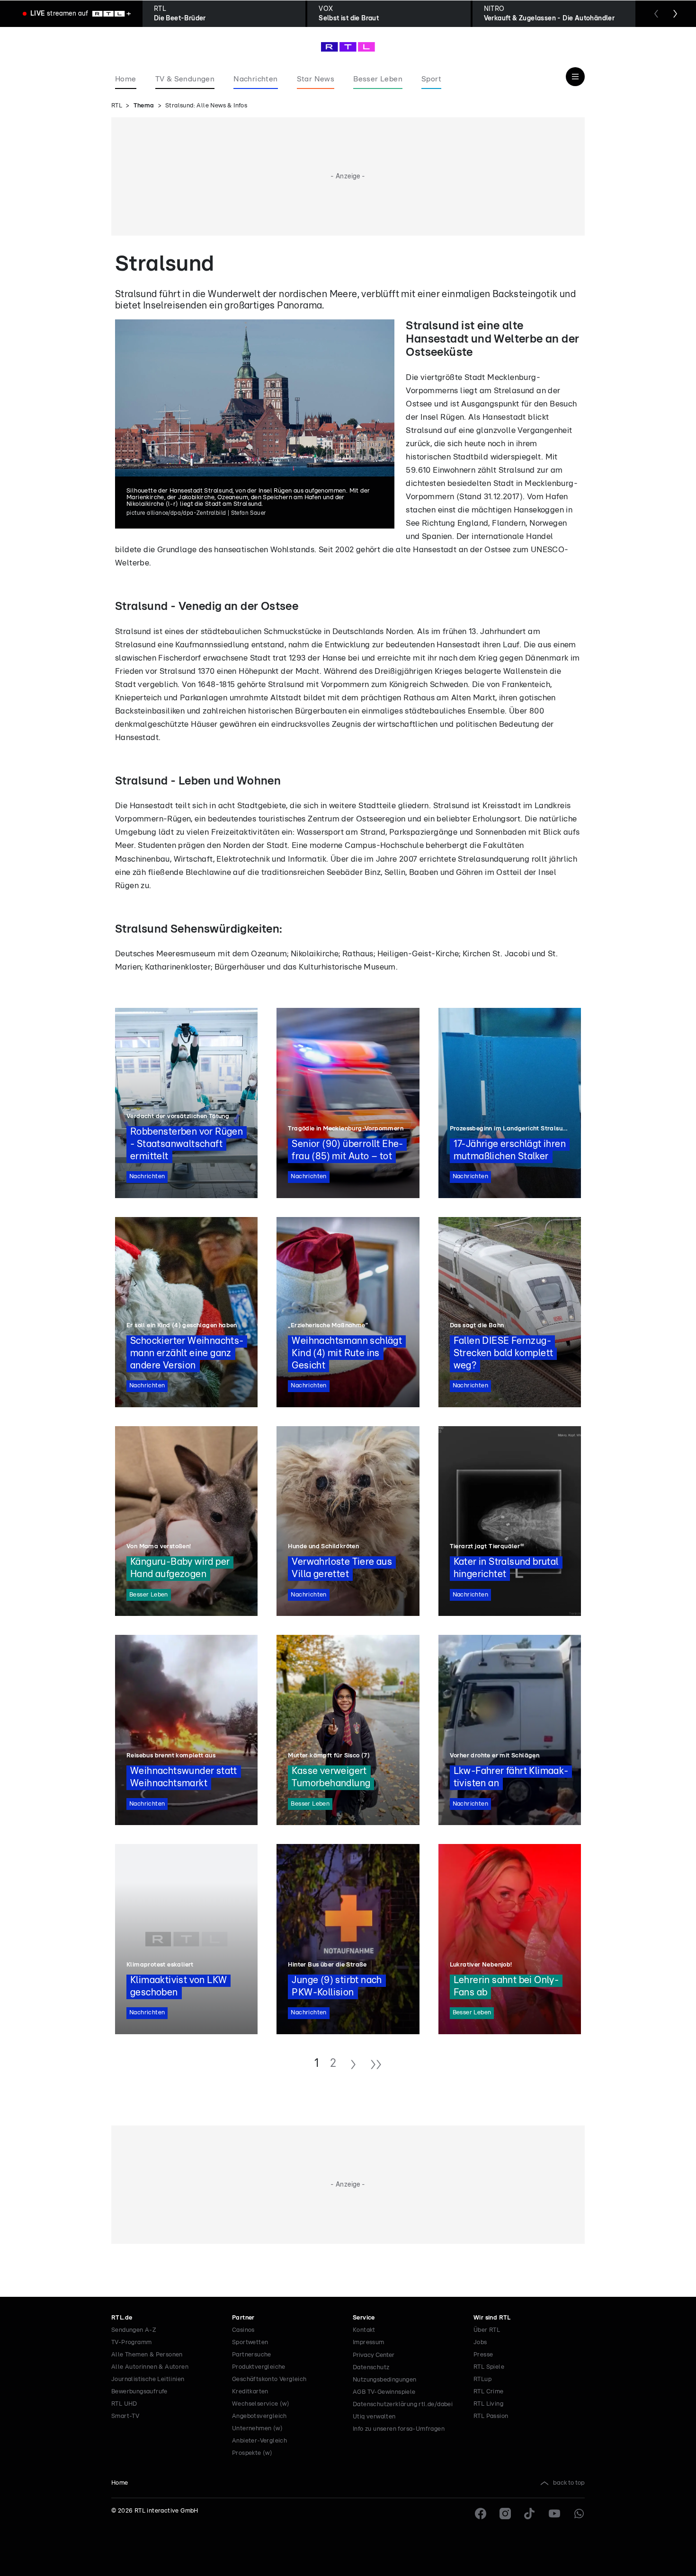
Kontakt (364, 2330)
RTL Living (488, 2404)
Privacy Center (374, 2355)
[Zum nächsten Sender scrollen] (675, 14)
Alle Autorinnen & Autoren (150, 2367)
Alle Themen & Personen (147, 2355)
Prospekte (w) (252, 2453)
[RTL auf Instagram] (505, 2514)
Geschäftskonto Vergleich (269, 2379)
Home (120, 2483)
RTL (117, 106)
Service (364, 2318)
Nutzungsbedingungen (385, 2380)
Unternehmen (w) (257, 2429)
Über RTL (487, 2330)
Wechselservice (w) (261, 2404)
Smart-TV (125, 2416)
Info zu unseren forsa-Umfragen (399, 2429)
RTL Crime (489, 2392)
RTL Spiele (489, 2367)
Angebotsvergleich (259, 2416)
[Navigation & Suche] (575, 77)
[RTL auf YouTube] (554, 2514)
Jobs (480, 2342)
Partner (243, 2318)
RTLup (482, 2379)
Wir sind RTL (492, 2318)
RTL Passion (491, 2416)
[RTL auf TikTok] (530, 2514)
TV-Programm (131, 2342)
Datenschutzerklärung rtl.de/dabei (403, 2404)
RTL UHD (124, 2404)
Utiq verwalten (374, 2417)
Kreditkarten (250, 2392)
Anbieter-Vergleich (259, 2441)
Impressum (369, 2342)
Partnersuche (252, 2355)
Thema (144, 106)
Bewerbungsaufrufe (139, 2392)
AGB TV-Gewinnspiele (384, 2392)
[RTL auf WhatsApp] (579, 2514)
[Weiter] (353, 2066)
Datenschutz (371, 2368)
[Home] (348, 47)
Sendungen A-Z (134, 2330)
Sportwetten (250, 2342)
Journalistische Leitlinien (148, 2379)
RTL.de (122, 2318)
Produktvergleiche (259, 2367)
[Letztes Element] (376, 2066)
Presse (483, 2355)
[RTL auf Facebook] (481, 2514)
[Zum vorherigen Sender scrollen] (656, 14)
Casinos (243, 2330)
